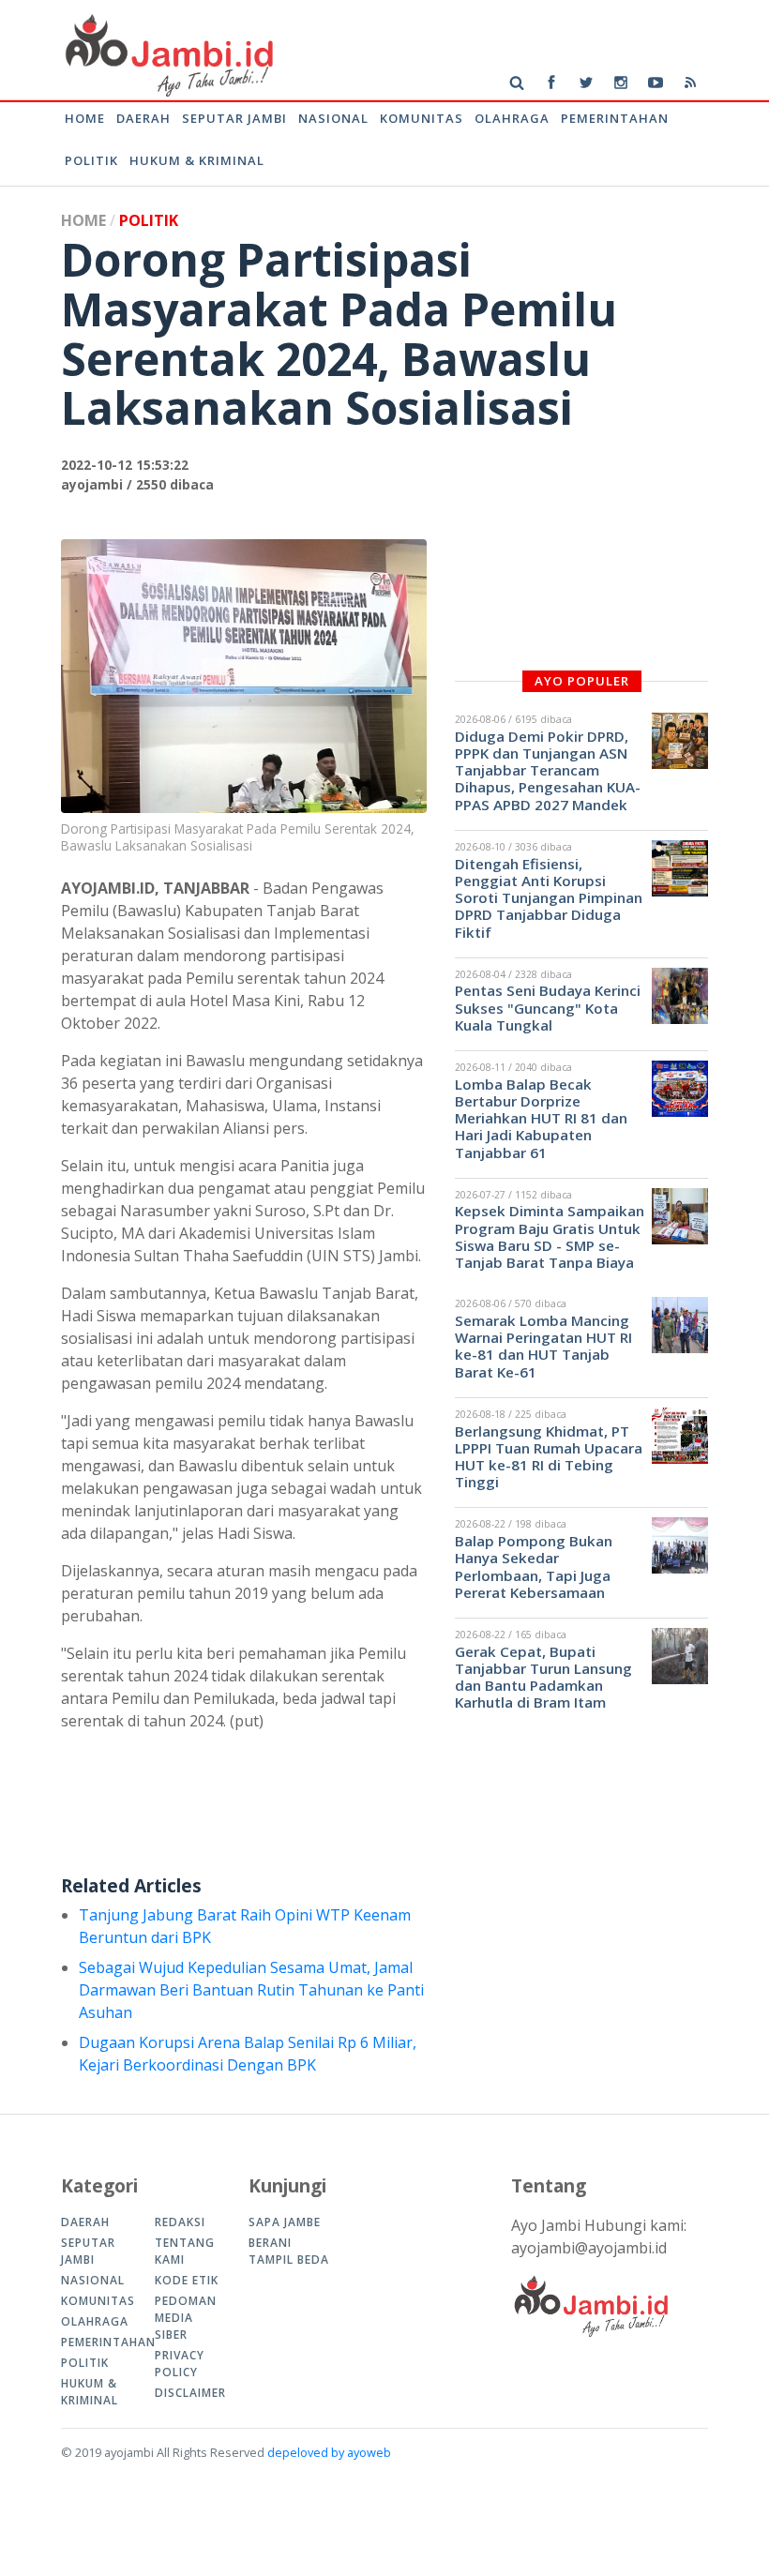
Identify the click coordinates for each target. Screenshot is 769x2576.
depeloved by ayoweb (329, 2452)
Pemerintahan (615, 118)
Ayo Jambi (167, 54)
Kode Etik (187, 2280)
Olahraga (512, 118)
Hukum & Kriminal (197, 160)
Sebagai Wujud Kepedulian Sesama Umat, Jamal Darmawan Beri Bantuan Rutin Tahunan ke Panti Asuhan (251, 1990)
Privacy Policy (180, 2364)
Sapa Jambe (285, 2222)
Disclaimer (188, 2393)
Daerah (143, 118)
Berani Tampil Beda (289, 2251)
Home (85, 118)
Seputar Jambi (234, 118)
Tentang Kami (185, 2251)
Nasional (333, 118)
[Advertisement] (402, 1812)
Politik (91, 160)
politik (149, 220)
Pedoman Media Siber (186, 2318)
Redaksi (180, 2222)
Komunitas (422, 118)
